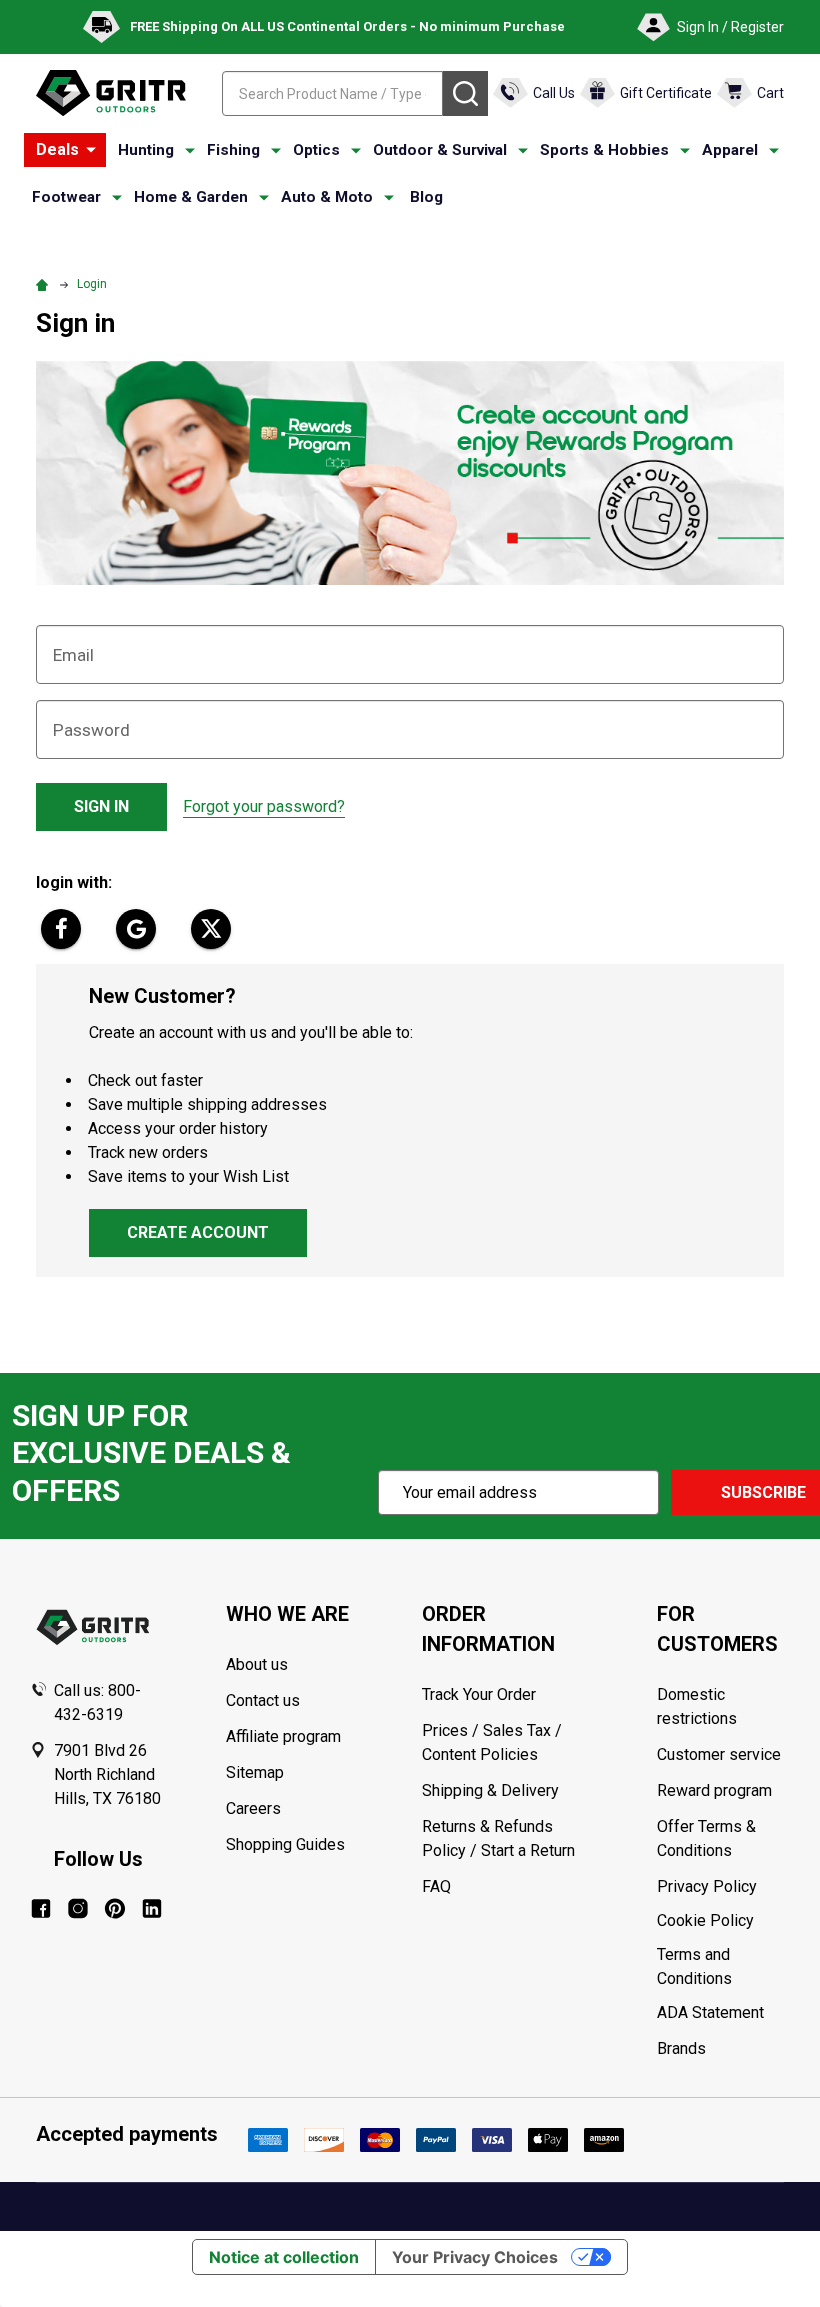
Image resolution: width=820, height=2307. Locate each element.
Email (73, 655)
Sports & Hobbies (604, 150)
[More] (91, 150)
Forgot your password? (264, 806)
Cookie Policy (723, 1921)
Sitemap (255, 1772)
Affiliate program (283, 1736)
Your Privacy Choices (475, 2257)
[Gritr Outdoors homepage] (111, 93)
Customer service (719, 1754)
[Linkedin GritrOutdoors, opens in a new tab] (152, 1908)
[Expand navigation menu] (190, 151)
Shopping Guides (285, 1844)
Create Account (198, 1232)
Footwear (66, 197)
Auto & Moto (327, 197)
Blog (426, 197)
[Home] (45, 284)
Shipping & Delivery (490, 1790)
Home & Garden (191, 197)
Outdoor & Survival (440, 150)
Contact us (263, 1700)
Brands (681, 2048)
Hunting (146, 150)
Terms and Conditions (723, 1967)
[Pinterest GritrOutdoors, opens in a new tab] (115, 1908)
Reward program (714, 1790)
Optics (316, 150)
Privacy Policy (723, 1887)
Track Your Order (479, 1694)
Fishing (233, 150)
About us (257, 1664)
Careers (253, 1808)
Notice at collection (284, 2257)
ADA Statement (710, 2012)
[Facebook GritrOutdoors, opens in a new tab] (41, 1908)
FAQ (436, 1886)
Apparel (730, 150)
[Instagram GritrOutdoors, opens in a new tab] (78, 1908)
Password (91, 730)
